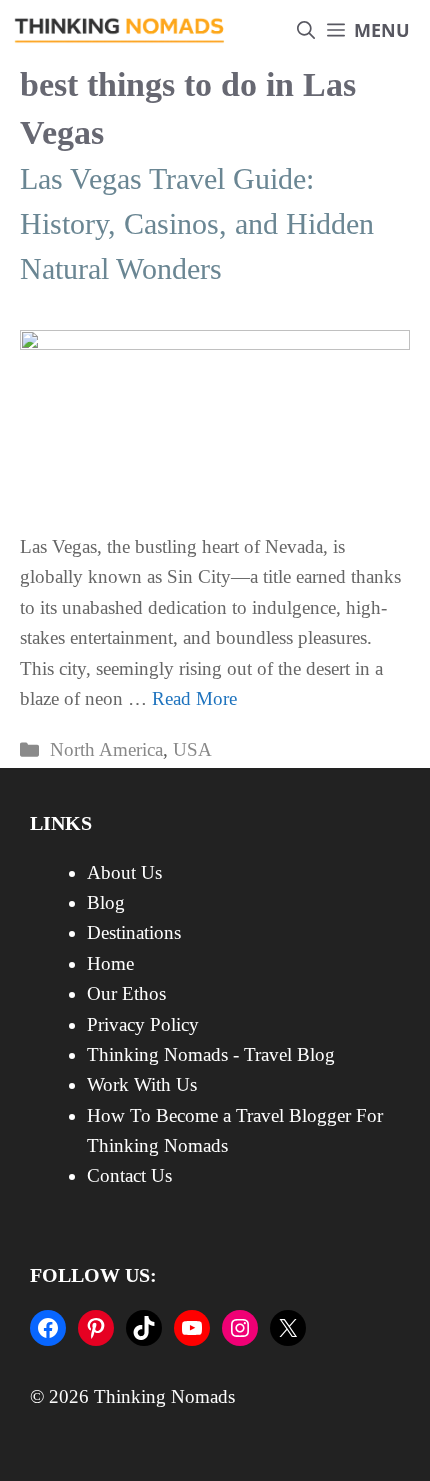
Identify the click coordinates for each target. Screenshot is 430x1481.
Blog (106, 902)
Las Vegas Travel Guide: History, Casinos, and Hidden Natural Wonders (197, 223)
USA (192, 749)
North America (106, 749)
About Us (124, 872)
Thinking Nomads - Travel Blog (211, 1054)
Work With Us (142, 1084)
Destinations (134, 932)
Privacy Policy (143, 1024)
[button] (306, 30)
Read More (194, 698)
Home (110, 963)
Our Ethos (126, 993)
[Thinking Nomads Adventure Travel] (120, 30)
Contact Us (129, 1175)
